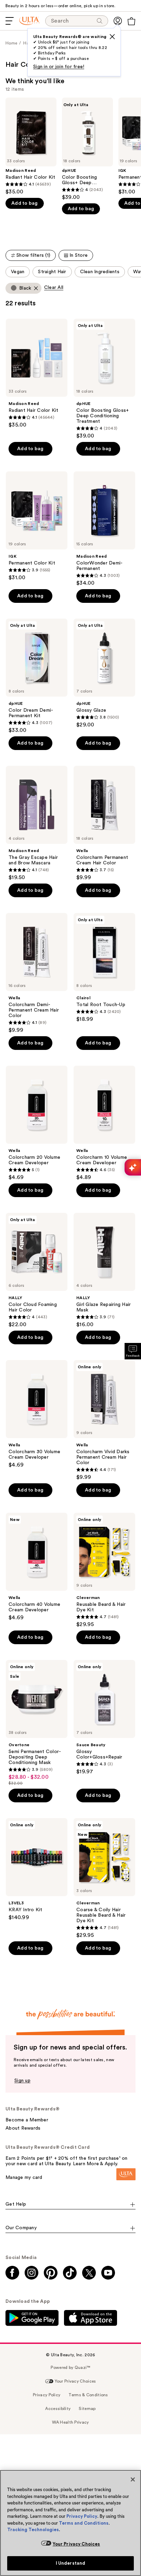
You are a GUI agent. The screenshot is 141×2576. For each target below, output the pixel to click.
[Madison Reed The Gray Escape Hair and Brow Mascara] (37, 823)
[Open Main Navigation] (10, 21)
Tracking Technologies (33, 2530)
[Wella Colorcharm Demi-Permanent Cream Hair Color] (37, 973)
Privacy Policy (82, 2516)
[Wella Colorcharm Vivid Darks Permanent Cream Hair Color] (104, 1420)
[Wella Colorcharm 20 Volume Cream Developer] (37, 1123)
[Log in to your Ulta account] (118, 21)
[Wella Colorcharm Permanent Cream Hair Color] (104, 823)
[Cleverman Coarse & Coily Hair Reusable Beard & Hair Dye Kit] (104, 1878)
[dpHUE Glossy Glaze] (104, 673)
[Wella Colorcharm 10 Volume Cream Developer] (104, 1123)
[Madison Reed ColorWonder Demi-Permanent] (104, 529)
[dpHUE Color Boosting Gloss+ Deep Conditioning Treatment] (87, 149)
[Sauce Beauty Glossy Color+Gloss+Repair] (104, 1717)
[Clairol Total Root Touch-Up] (104, 968)
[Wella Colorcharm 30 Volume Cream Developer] (37, 1414)
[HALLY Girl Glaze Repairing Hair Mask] (104, 1270)
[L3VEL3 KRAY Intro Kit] (37, 1869)
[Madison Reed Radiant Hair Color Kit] (31, 146)
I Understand (71, 2563)
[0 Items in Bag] (131, 21)
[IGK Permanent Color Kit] (37, 526)
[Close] (133, 2479)
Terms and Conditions (84, 2523)
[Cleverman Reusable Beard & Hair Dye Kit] (104, 1570)
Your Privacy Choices (76, 2544)
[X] (112, 37)
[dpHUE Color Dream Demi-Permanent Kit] (37, 676)
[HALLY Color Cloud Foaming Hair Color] (37, 1270)
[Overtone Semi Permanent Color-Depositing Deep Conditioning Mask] (37, 1723)
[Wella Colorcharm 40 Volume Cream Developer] (37, 1567)
